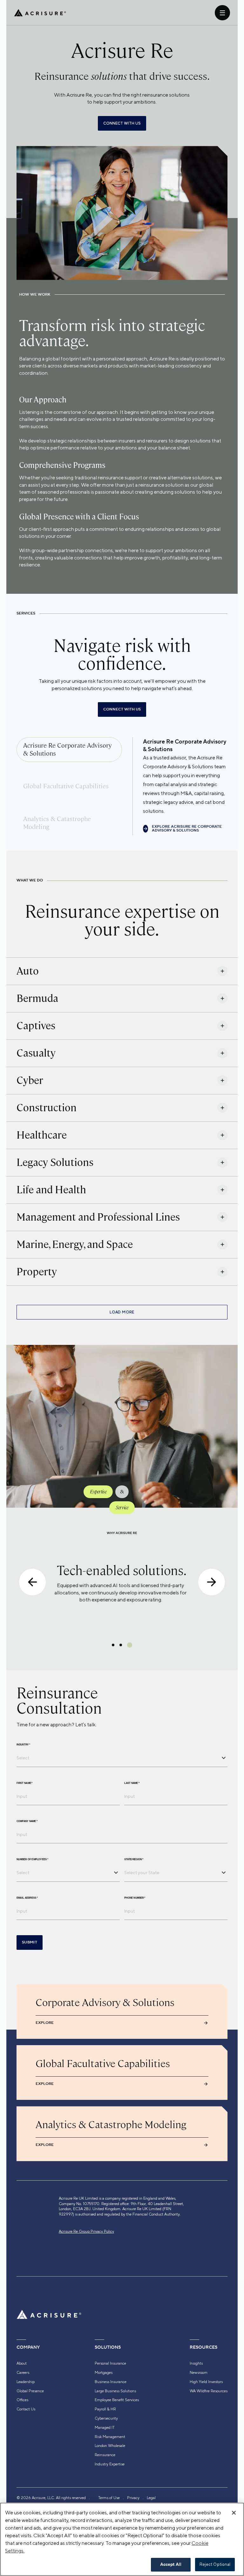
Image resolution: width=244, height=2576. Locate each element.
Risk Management (110, 2437)
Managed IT (105, 2428)
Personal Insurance (110, 2363)
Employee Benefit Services (117, 2400)
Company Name (27, 1821)
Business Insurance (111, 2382)
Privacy (133, 2498)
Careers (23, 2373)
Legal (151, 2498)
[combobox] (117, 1758)
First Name (24, 1783)
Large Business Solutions (115, 2391)
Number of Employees (32, 1859)
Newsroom (199, 2373)
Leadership (26, 2382)
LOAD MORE (122, 1312)
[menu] (222, 13)
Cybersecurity (106, 2418)
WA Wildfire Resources (209, 2391)
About (22, 2363)
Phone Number (135, 1898)
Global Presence (30, 2391)
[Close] (234, 2513)
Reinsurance (105, 2455)
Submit (30, 1942)
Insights (196, 2363)
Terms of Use (109, 2498)
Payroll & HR (105, 2409)
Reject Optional (215, 2564)
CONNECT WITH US (122, 123)
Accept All (171, 2565)
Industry (23, 1744)
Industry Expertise (110, 2464)
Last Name (132, 1783)
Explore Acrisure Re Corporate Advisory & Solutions (187, 829)
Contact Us (26, 2409)
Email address (27, 1898)
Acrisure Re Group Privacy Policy (86, 2231)
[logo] (40, 13)
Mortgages (104, 2373)
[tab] (69, 750)
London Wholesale (110, 2446)
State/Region (134, 1859)
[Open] (224, 1758)
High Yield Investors (206, 2382)
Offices (22, 2400)
